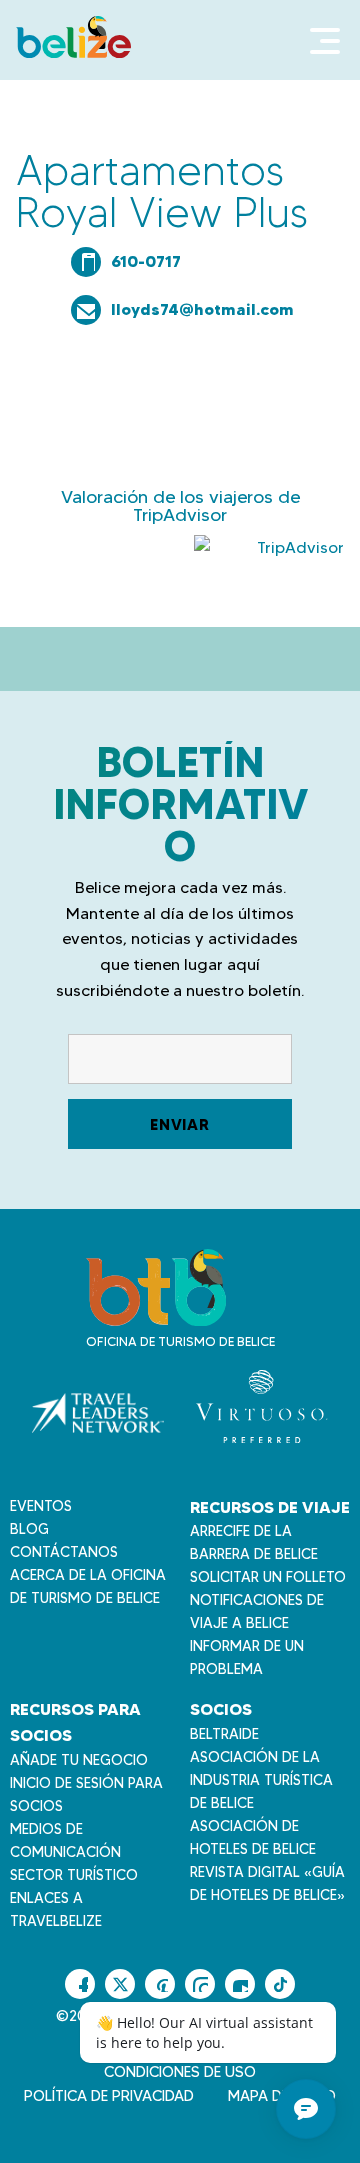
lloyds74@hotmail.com (202, 309)
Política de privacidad (109, 2096)
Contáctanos (64, 1552)
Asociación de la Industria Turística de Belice (261, 1780)
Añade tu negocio (79, 1760)
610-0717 (146, 261)
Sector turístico (74, 1875)
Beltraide (224, 1734)
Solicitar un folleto (268, 1577)
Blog (29, 1529)
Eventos (41, 1506)
